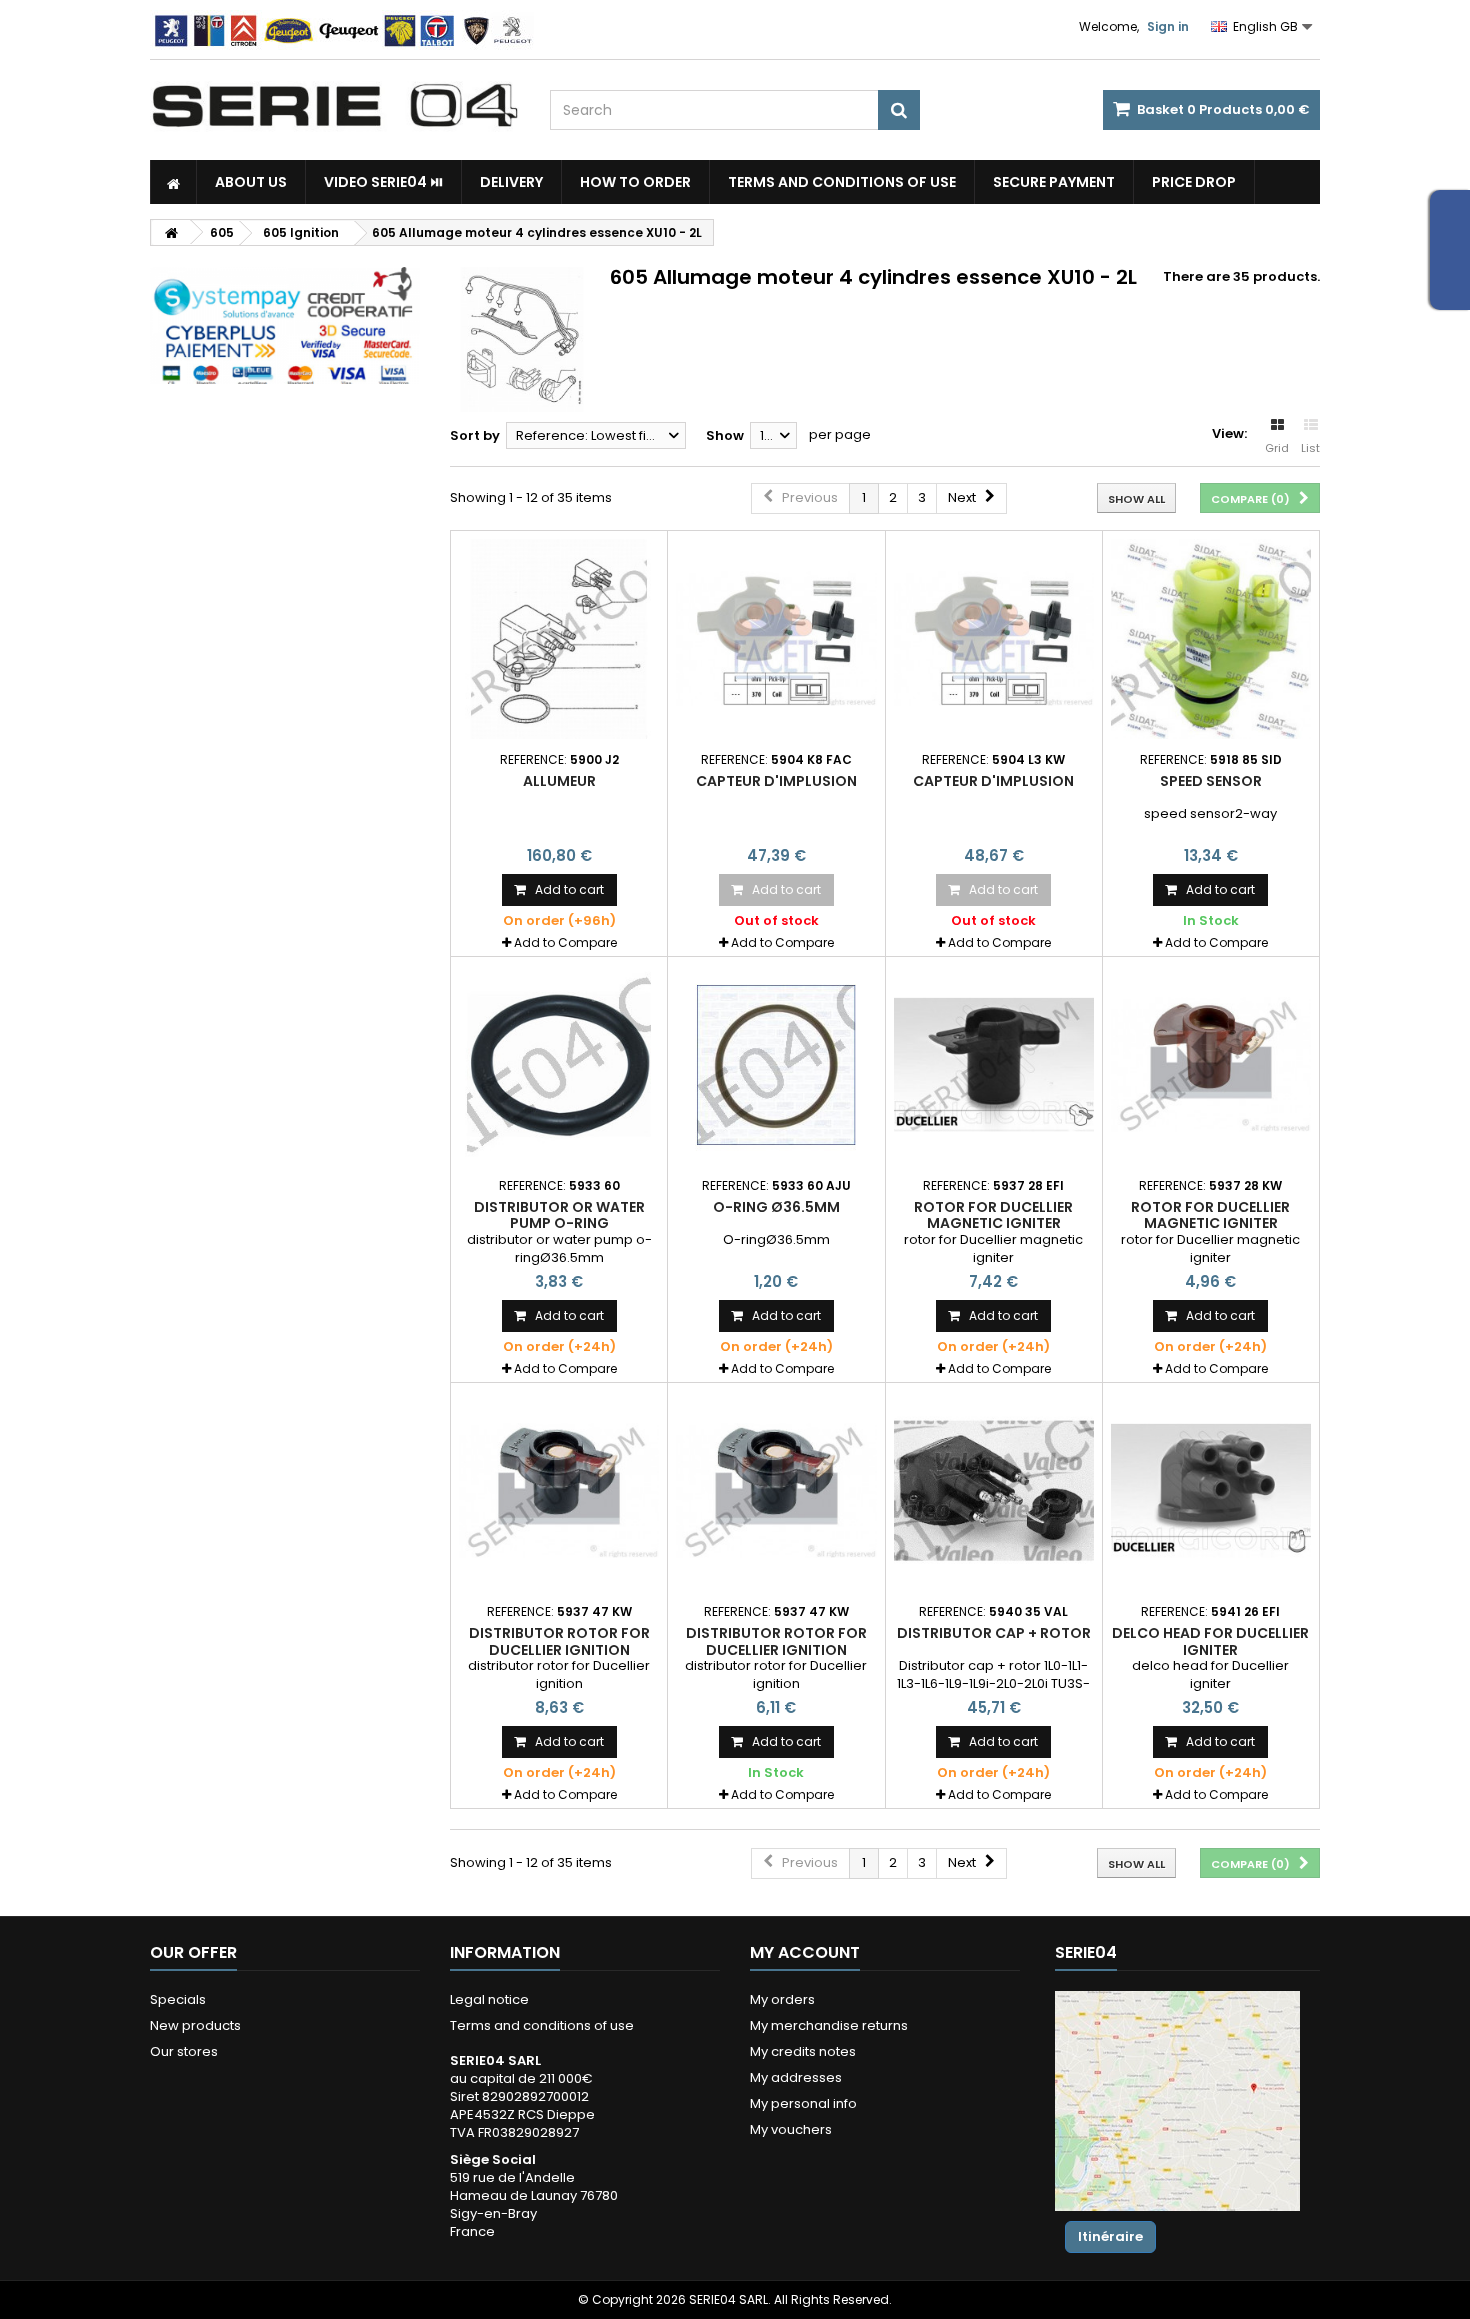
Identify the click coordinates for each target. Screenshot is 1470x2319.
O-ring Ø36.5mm (776, 1207)
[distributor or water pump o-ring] (559, 1065)
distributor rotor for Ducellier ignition (559, 1641)
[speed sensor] (1211, 639)
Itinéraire (1110, 2236)
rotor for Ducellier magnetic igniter (993, 1215)
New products (195, 2025)
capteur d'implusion (776, 781)
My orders (782, 1999)
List (1310, 448)
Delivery (511, 182)
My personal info (803, 2103)
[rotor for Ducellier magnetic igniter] (994, 1065)
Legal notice (489, 1999)
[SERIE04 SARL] (335, 106)
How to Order (635, 182)
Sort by (475, 435)
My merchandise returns (829, 2025)
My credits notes (803, 2051)
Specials (178, 1999)
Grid (1277, 448)
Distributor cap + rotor (994, 1633)
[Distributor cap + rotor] (994, 1491)
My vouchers (791, 2129)
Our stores (184, 2051)
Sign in (1168, 26)
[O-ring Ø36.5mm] (776, 1065)
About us (251, 182)
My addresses (796, 2077)
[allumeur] (559, 639)
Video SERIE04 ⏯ (383, 182)
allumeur (559, 781)
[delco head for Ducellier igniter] (1211, 1491)
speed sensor (1211, 781)
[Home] (173, 182)
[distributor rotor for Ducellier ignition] (559, 1491)
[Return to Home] (171, 232)
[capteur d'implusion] (776, 639)
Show (725, 435)
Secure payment (1054, 182)
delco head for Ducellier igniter (1210, 1641)
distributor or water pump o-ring (559, 1215)
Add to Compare (565, 942)
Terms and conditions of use (842, 182)
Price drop (1194, 182)
